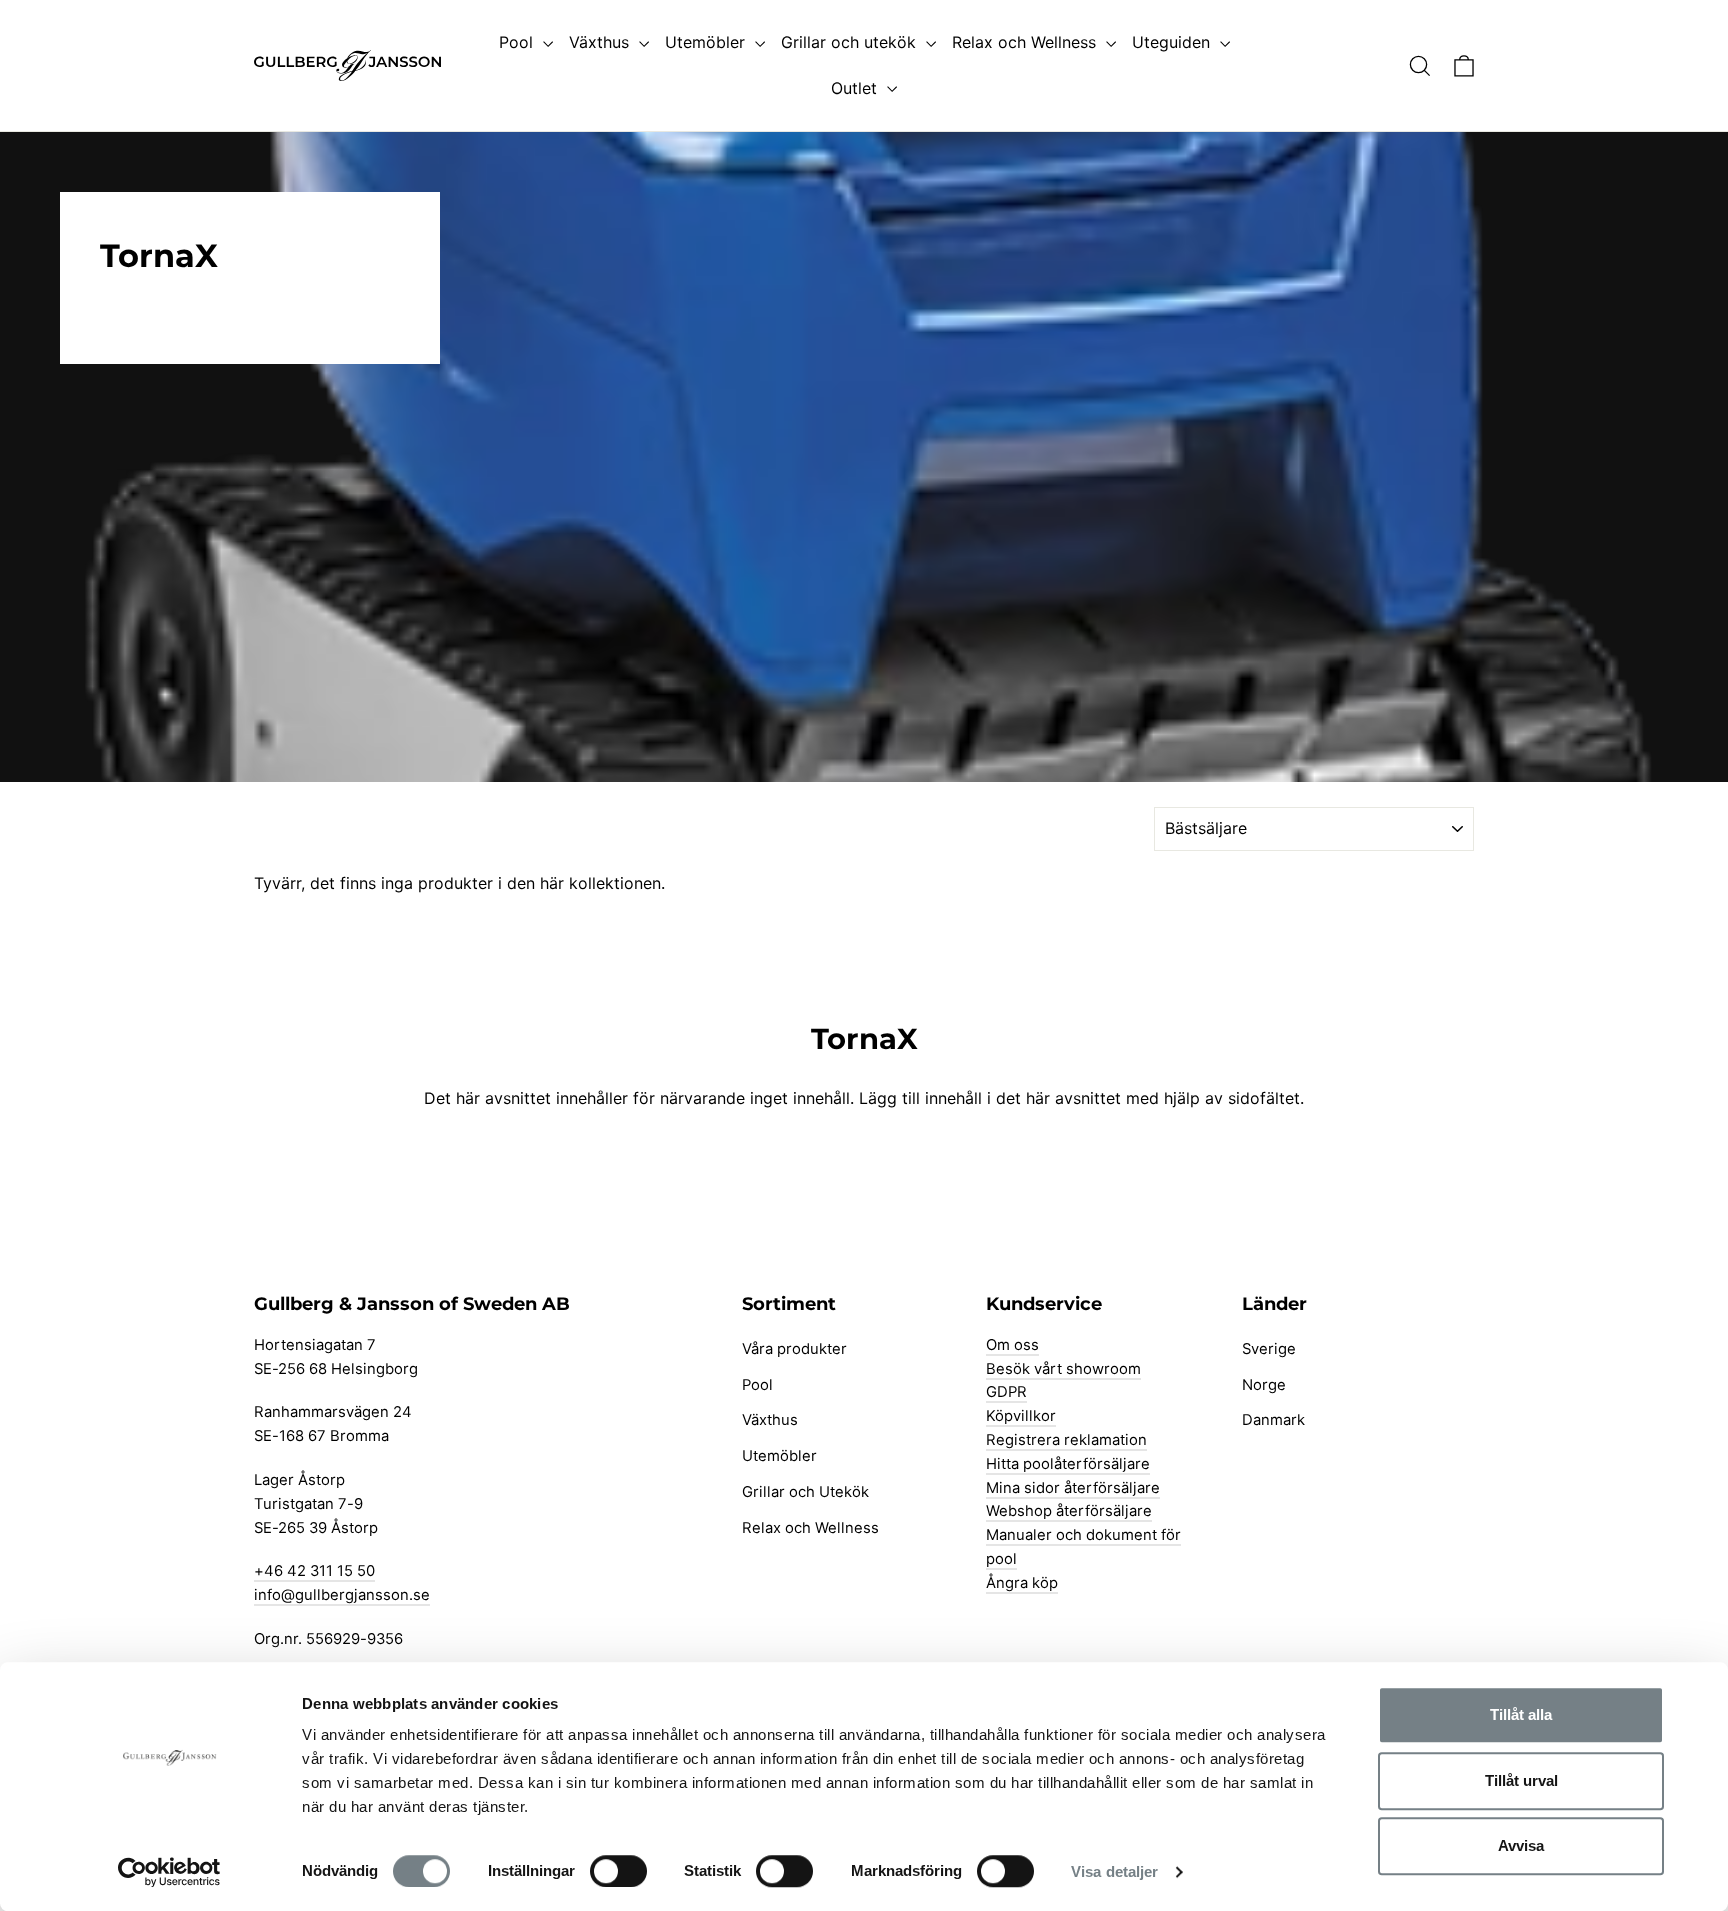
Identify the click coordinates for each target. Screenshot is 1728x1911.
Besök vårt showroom (1063, 1369)
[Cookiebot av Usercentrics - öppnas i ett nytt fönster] (169, 1872)
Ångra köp (1022, 1583)
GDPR (1006, 1392)
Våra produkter (794, 1349)
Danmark (1273, 1420)
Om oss (1012, 1345)
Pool (518, 42)
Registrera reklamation (1066, 1440)
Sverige (1269, 1349)
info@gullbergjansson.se (342, 1595)
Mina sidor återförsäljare (1073, 1488)
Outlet (856, 88)
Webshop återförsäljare (1069, 1511)
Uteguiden (1173, 42)
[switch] (618, 1871)
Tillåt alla (1521, 1714)
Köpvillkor (1021, 1416)
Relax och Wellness (1026, 42)
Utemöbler (707, 42)
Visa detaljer (1114, 1871)
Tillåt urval (1521, 1780)
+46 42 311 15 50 (314, 1571)
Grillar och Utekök (805, 1492)
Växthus (601, 42)
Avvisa (1521, 1845)
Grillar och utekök (851, 42)
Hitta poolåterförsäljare (1068, 1464)
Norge (1264, 1385)
